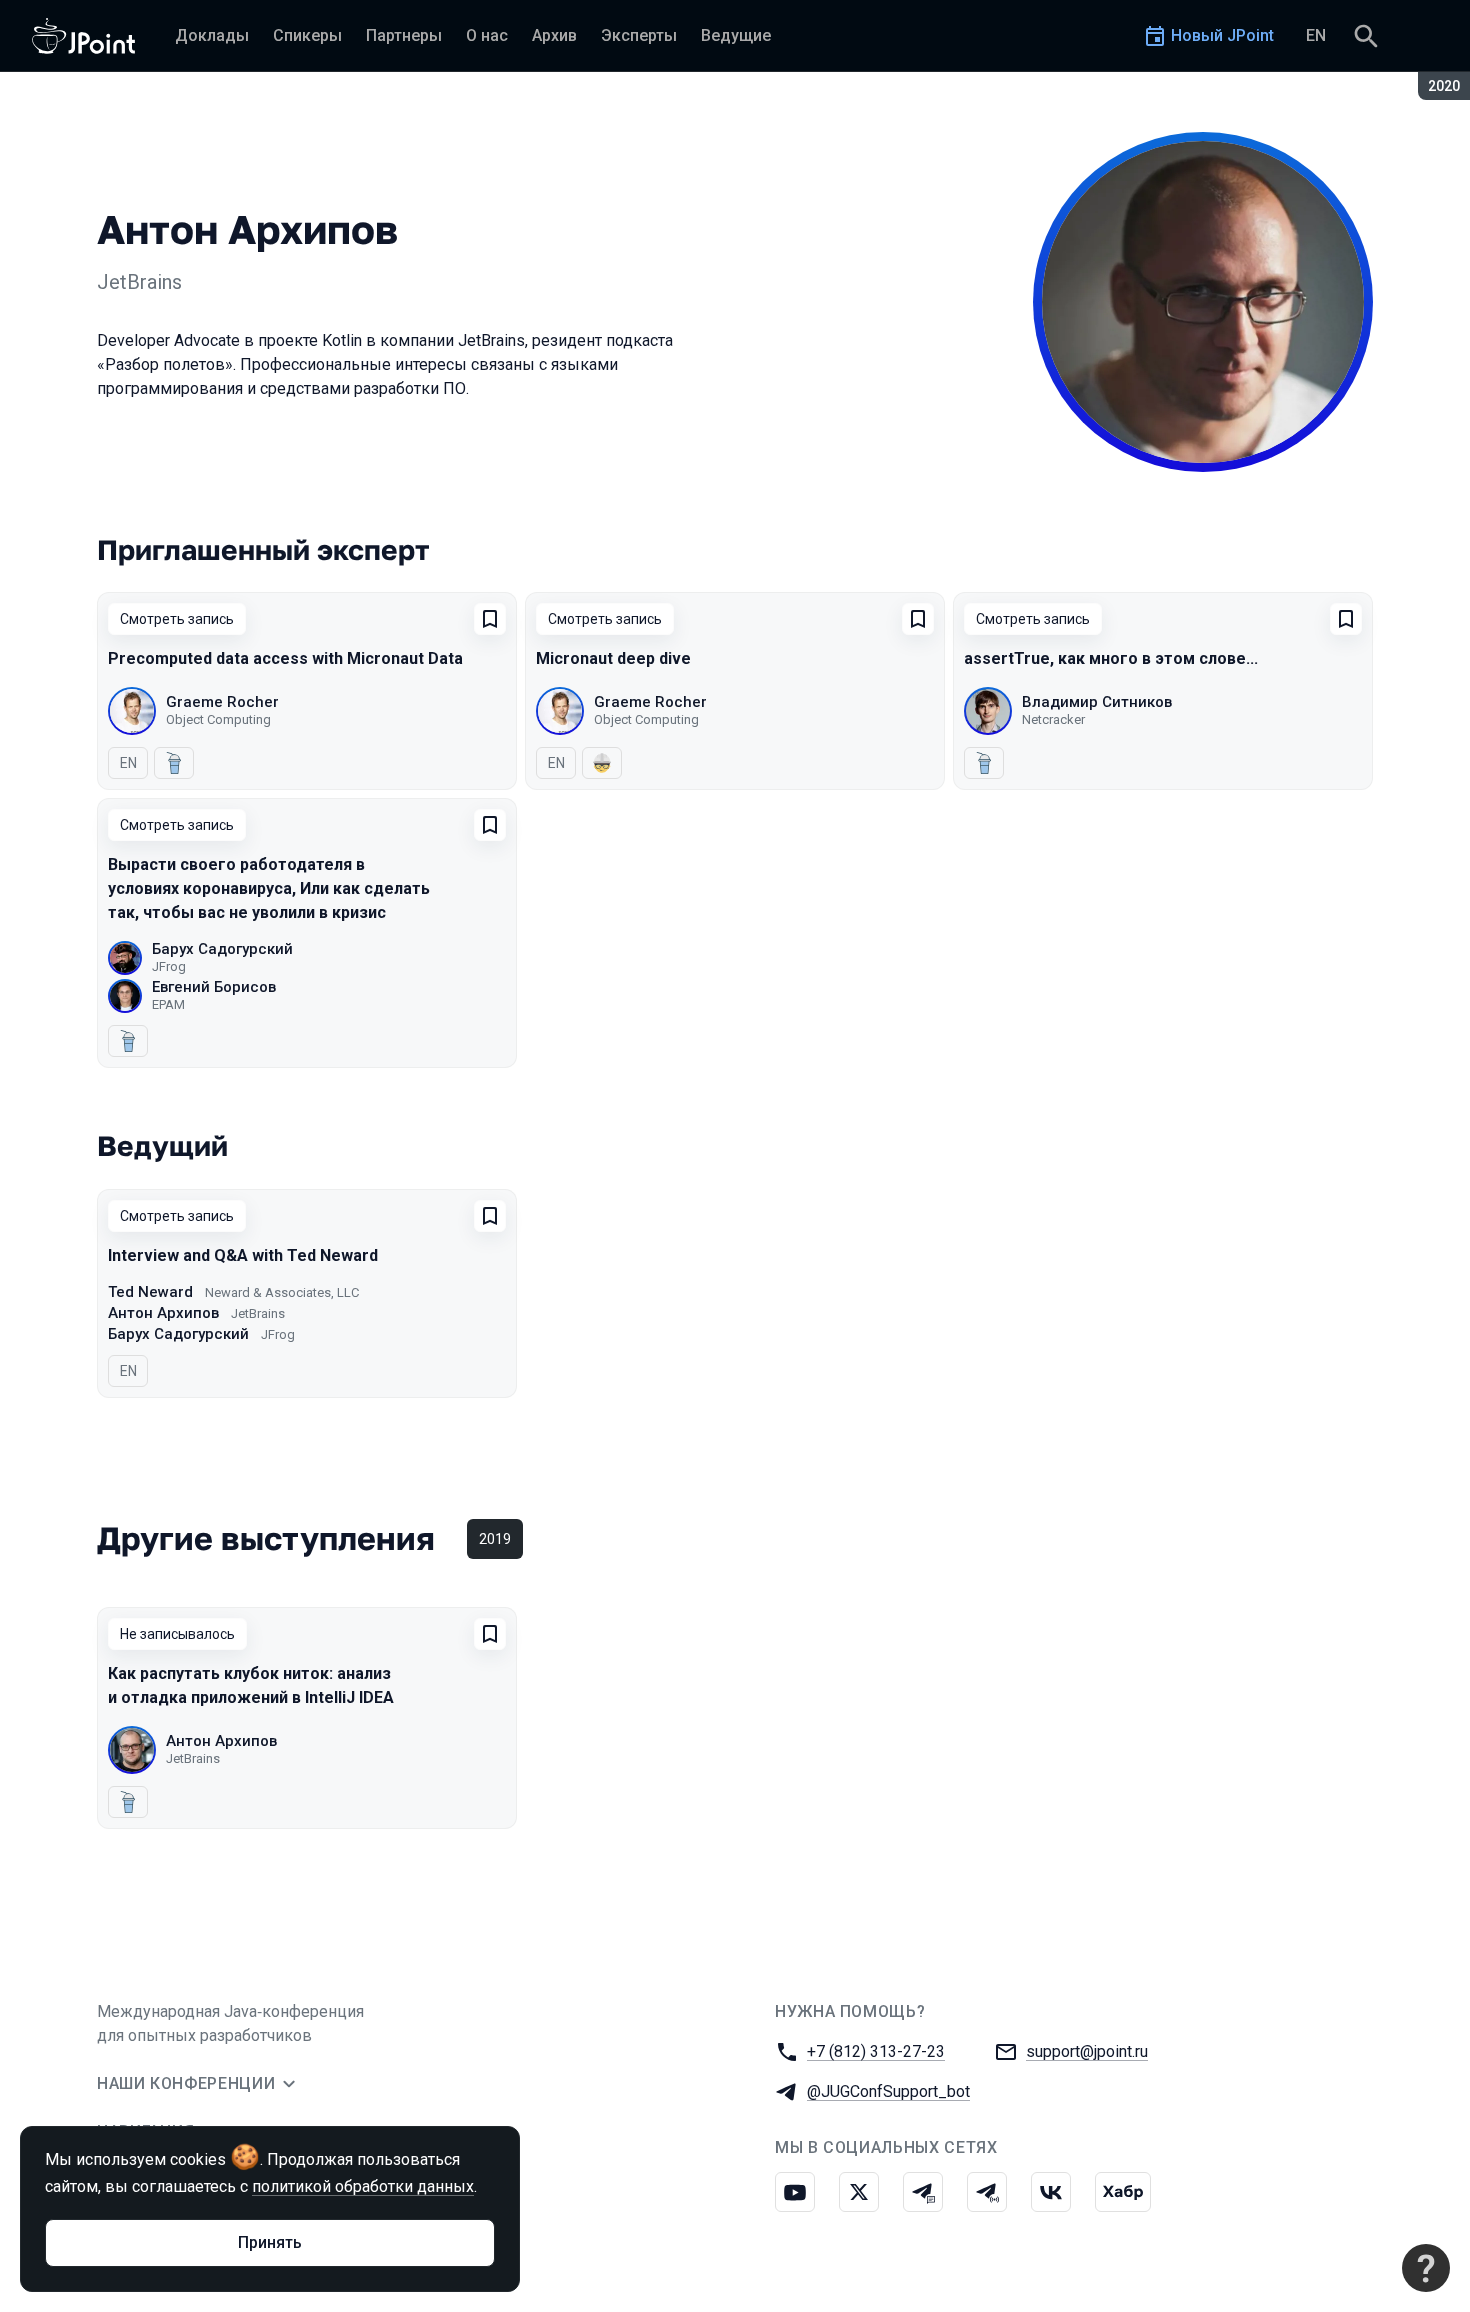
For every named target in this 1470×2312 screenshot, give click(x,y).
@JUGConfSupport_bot (888, 2091)
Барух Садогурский (222, 949)
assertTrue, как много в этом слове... (1111, 658)
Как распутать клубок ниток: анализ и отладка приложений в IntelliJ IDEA (251, 1685)
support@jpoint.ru (1087, 2051)
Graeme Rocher (222, 702)
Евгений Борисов (214, 987)
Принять (270, 2242)
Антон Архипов (163, 1313)
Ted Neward (150, 1292)
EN (1316, 35)
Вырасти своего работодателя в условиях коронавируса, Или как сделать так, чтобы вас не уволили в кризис (269, 888)
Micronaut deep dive (613, 658)
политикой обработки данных (363, 2186)
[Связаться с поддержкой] (1426, 2268)
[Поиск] (1366, 36)
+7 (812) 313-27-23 (876, 2051)
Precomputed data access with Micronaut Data (285, 658)
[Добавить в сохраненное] (490, 619)
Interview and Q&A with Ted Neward (243, 1255)
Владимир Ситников (1097, 702)
